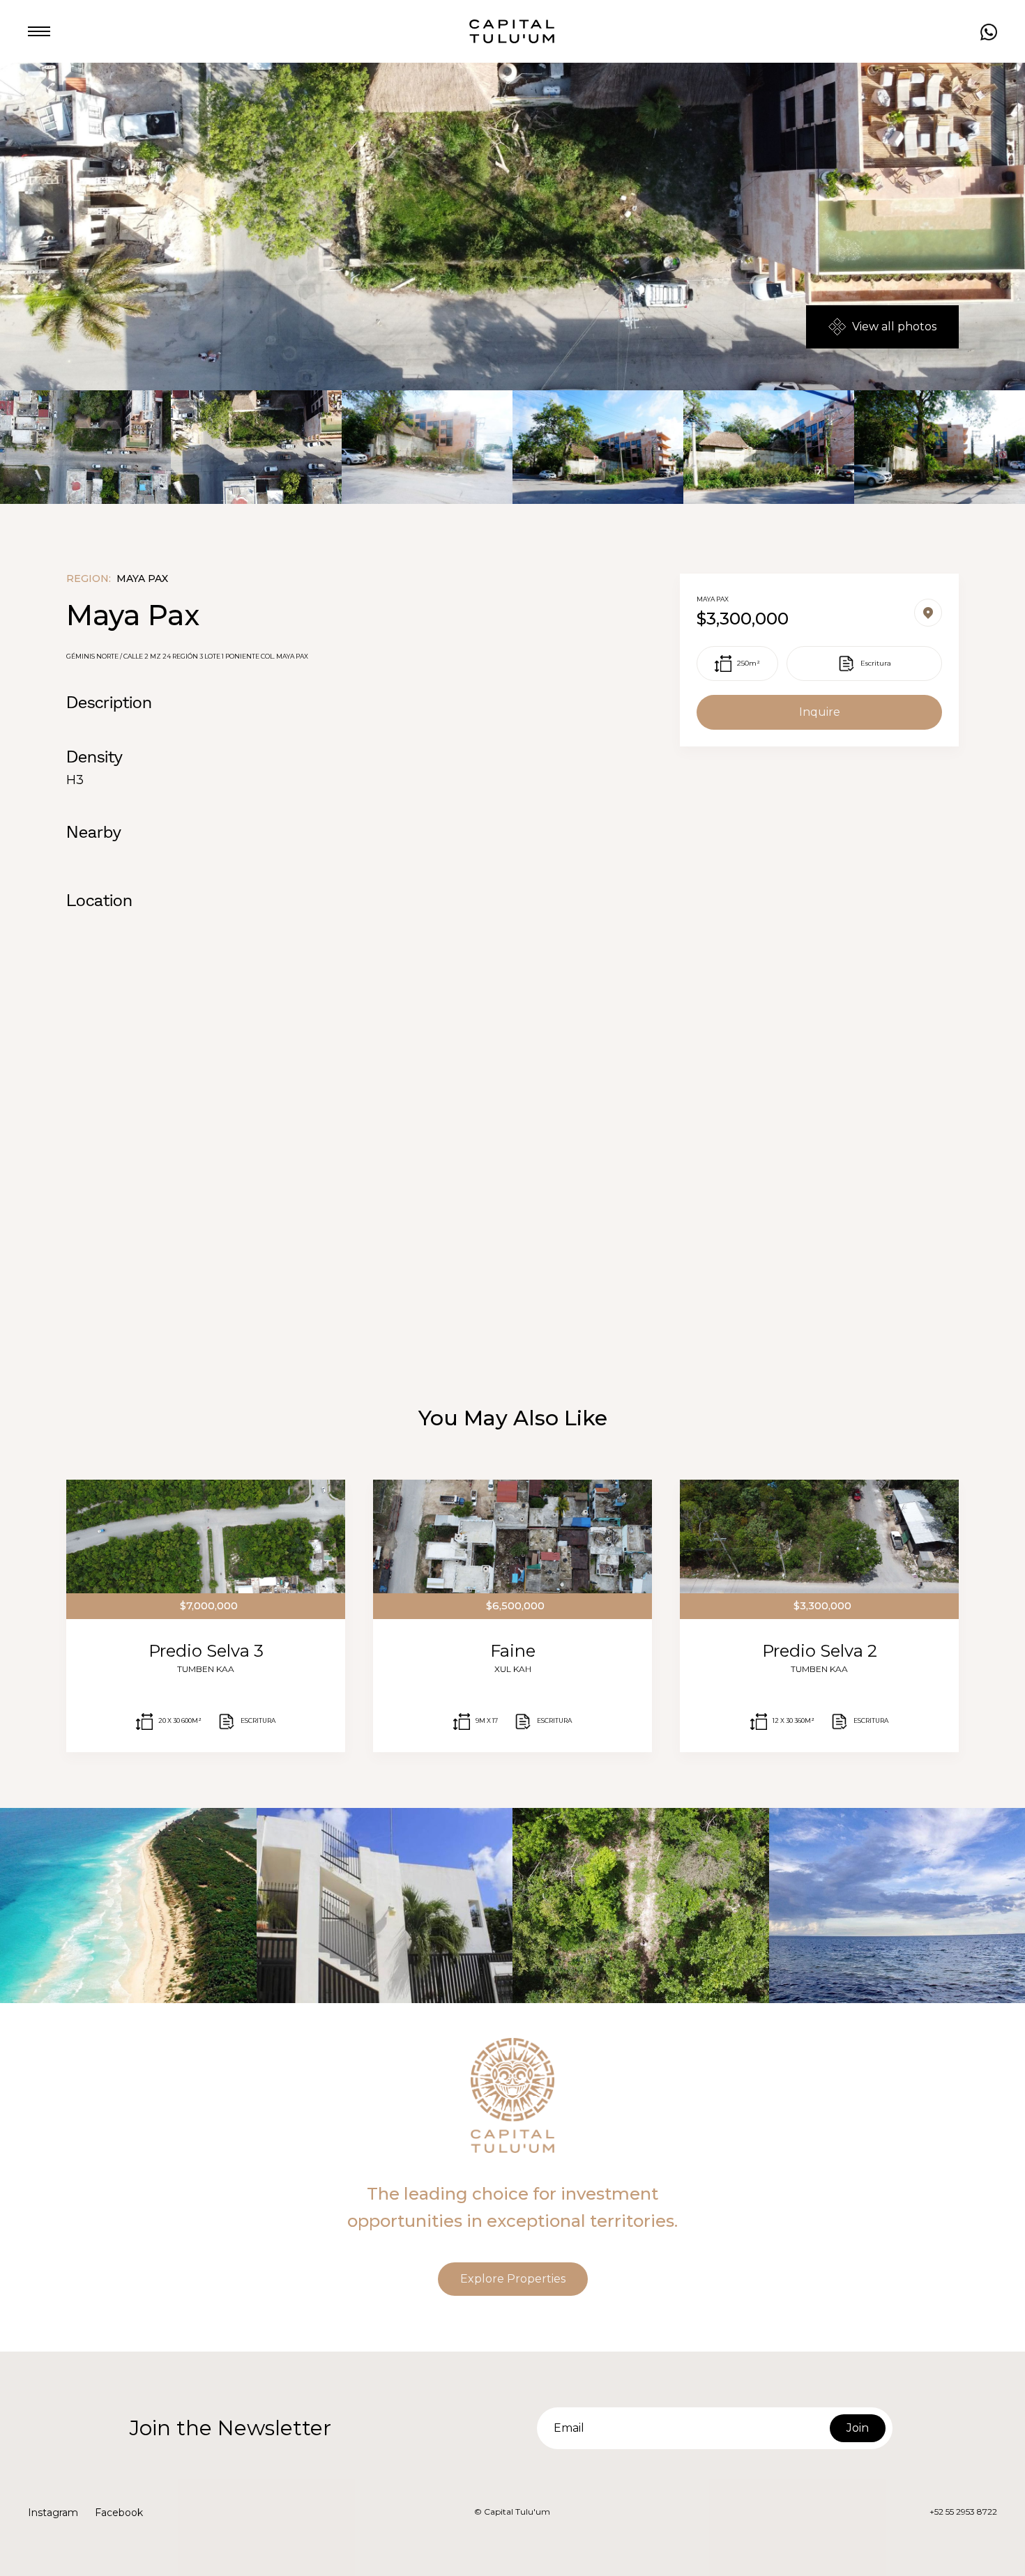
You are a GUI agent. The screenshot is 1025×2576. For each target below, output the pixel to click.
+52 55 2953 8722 (963, 2512)
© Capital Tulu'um (512, 2512)
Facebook (119, 2513)
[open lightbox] (85, 447)
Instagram (53, 2513)
